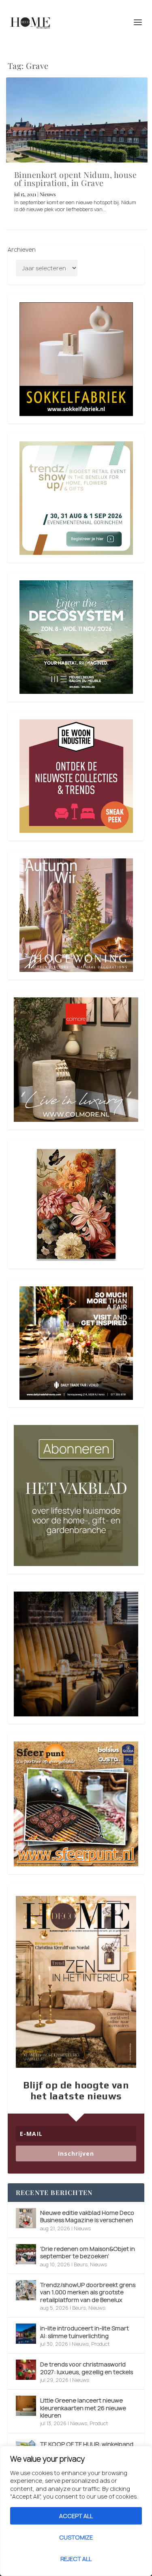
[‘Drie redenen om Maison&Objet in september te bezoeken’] (26, 2254)
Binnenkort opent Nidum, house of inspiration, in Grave (76, 179)
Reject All (76, 2559)
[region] (76, 2511)
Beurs (81, 2265)
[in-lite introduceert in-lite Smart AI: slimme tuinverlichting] (26, 2334)
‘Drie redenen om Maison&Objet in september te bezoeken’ (88, 2252)
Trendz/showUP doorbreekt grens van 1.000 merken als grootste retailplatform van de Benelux (88, 2292)
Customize (76, 2537)
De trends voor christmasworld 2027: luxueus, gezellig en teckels (87, 2368)
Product (100, 2344)
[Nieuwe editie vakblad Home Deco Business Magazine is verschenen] (26, 2218)
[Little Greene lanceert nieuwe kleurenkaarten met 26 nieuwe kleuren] (26, 2406)
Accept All (76, 2516)
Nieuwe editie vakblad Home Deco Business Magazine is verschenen (87, 2216)
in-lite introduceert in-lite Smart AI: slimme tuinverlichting (85, 2332)
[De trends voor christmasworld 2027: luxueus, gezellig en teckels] (26, 2370)
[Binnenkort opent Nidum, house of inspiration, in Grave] (77, 120)
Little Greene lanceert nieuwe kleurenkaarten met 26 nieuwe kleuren (83, 2408)
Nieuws (48, 194)
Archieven (22, 249)
